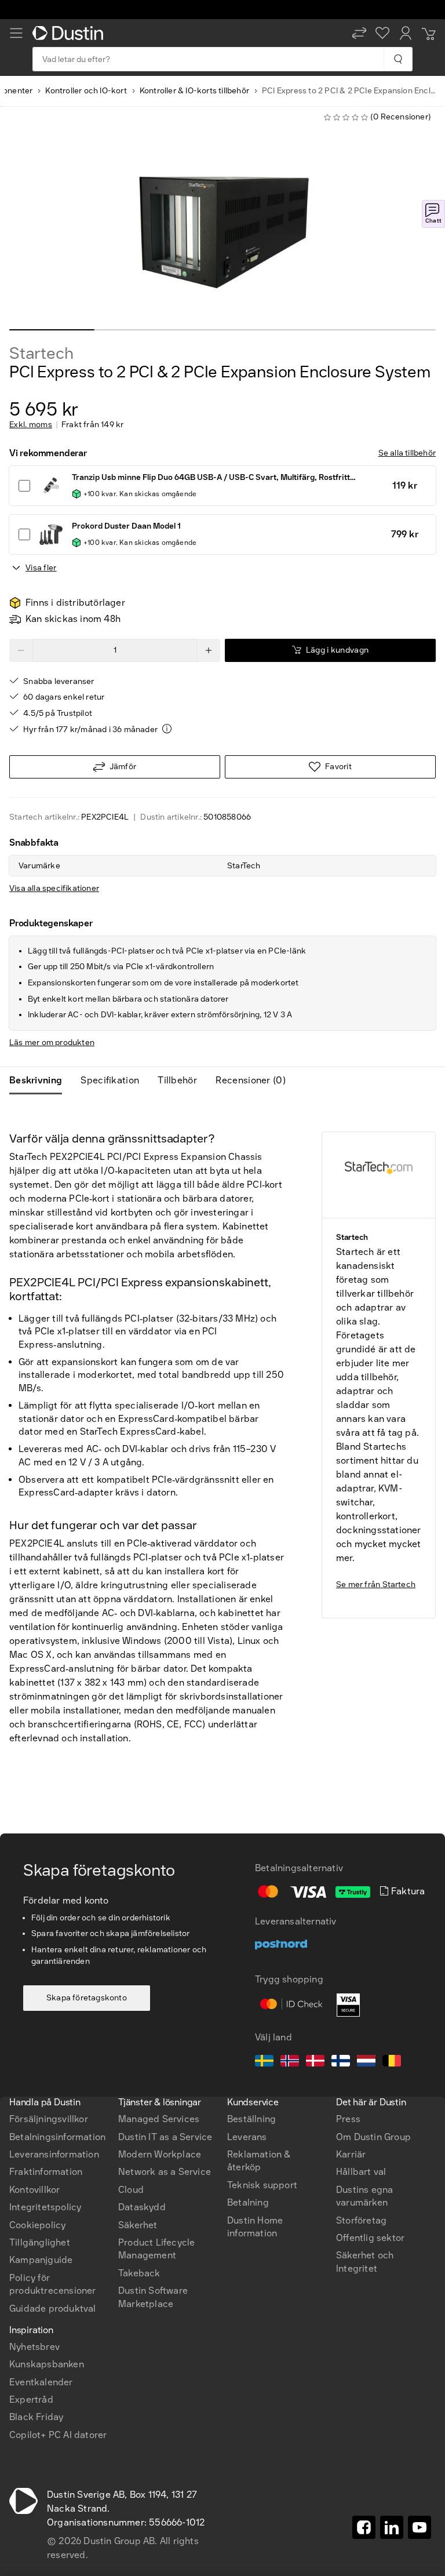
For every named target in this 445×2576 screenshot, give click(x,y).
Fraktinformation (46, 2172)
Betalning (248, 2202)
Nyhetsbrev (34, 2347)
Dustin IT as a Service (165, 2137)
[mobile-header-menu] (16, 33)
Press (348, 2119)
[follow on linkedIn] (392, 2527)
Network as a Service (165, 2172)
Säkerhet (138, 2225)
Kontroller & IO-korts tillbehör (194, 91)
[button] (359, 33)
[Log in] (406, 33)
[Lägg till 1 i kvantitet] (209, 650)
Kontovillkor (34, 2190)
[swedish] (264, 2062)
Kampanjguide (41, 2260)
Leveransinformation (54, 2154)
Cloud (131, 2190)
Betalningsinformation (57, 2137)
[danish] (315, 2062)
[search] (398, 59)
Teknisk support (262, 2185)
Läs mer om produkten (52, 1043)
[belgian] (392, 2062)
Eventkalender (41, 2382)
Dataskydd (142, 2207)
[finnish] (341, 2062)
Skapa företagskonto (87, 1998)
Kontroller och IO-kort (86, 91)
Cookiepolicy (37, 2225)
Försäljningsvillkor (49, 2119)
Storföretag (361, 2220)
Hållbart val (361, 2172)
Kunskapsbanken (47, 2364)
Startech (41, 354)
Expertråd (31, 2399)
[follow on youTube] (420, 2527)
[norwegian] (290, 2062)
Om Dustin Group (373, 2137)
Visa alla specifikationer (54, 888)
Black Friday (36, 2417)
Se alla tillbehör (407, 453)
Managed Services (159, 2119)
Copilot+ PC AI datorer (58, 2435)
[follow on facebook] (364, 2527)
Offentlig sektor (370, 2238)
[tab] (40, 1080)
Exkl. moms (31, 425)
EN (35, 2045)
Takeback (139, 2273)
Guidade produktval (53, 2308)
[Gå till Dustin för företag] (70, 33)
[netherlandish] (366, 2062)
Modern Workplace (160, 2154)
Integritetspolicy (45, 2207)
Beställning (251, 2119)
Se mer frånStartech (376, 1584)
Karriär (351, 2154)
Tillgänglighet (40, 2242)
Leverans (247, 2137)
